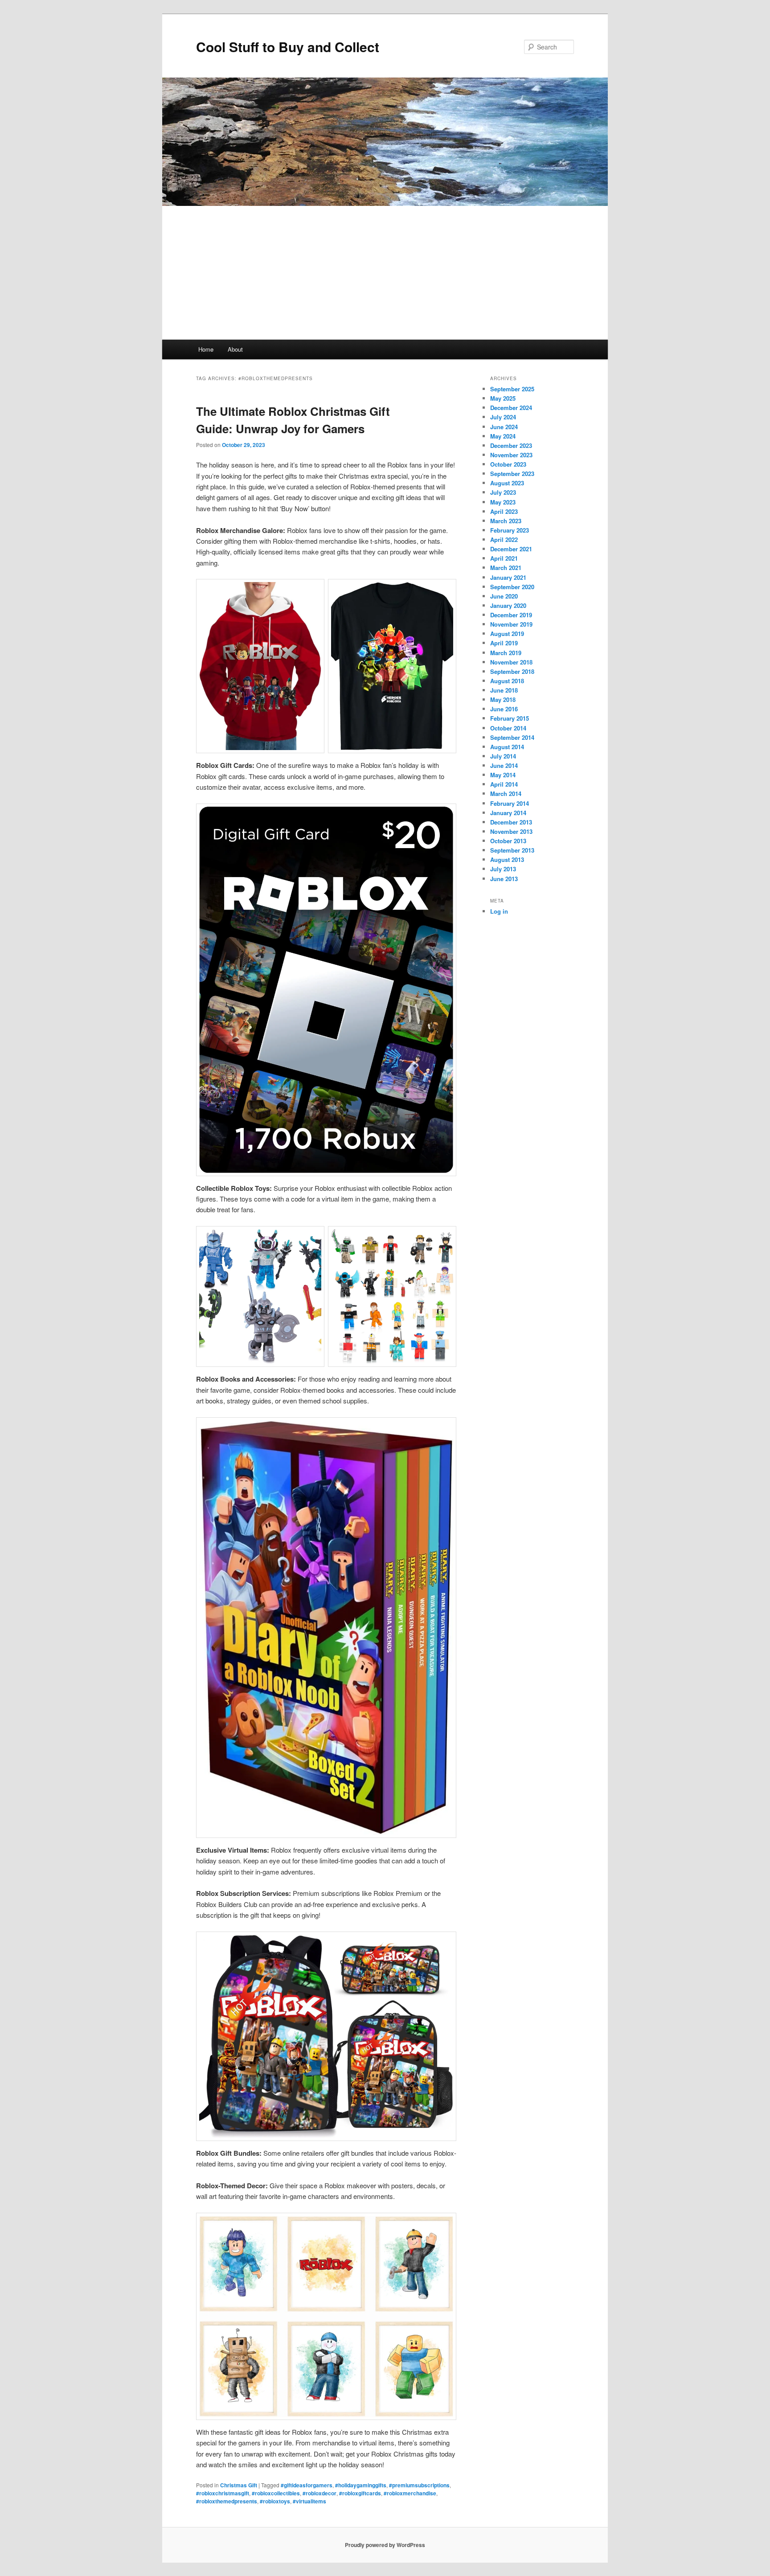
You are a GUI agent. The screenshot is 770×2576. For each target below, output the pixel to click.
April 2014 (504, 784)
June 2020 (504, 596)
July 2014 (503, 756)
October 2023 (508, 464)
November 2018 (511, 662)
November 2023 (511, 455)
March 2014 (506, 794)
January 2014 (508, 813)
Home (206, 349)
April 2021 (504, 558)
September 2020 (512, 587)
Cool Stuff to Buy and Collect (288, 47)
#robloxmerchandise (410, 2493)
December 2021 (511, 549)
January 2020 (508, 605)
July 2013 (503, 869)
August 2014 (507, 747)
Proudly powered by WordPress (385, 2545)
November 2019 (511, 624)
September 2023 (512, 474)
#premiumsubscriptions (419, 2485)
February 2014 (510, 803)
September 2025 (512, 389)
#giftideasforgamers (307, 2485)
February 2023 (510, 530)
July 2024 (503, 417)
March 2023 (506, 521)
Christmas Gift (239, 2485)
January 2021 (508, 577)
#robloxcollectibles (276, 2493)
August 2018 (507, 681)
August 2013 (507, 859)
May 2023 (503, 502)
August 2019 (507, 634)
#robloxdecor (319, 2493)
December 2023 (511, 445)
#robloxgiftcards (360, 2493)
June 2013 (504, 879)
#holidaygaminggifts (361, 2485)
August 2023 (507, 483)
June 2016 (504, 709)
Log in (499, 911)
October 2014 (508, 728)
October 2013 (508, 841)
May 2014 (503, 775)
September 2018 (512, 671)
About (235, 349)
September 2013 (512, 850)
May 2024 (503, 436)
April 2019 (504, 643)
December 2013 (511, 822)
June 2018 (504, 690)
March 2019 (506, 653)
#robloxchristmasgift (223, 2493)
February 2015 (510, 718)
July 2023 (503, 492)
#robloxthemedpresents (227, 2501)
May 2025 (503, 398)
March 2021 (506, 568)
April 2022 (504, 539)
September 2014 (512, 737)
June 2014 (504, 765)
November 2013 (511, 831)
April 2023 (504, 511)
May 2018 (503, 699)
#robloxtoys (275, 2501)
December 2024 (511, 408)
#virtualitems (309, 2501)
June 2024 (504, 427)
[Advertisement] (385, 273)
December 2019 (511, 615)
